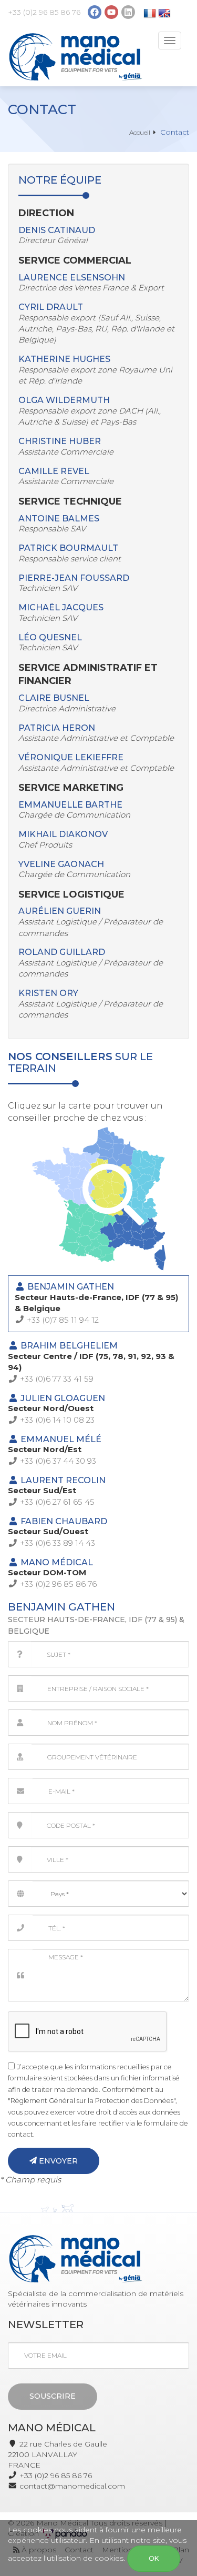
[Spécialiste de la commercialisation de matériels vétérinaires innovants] (75, 57)
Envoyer (57, 2161)
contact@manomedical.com (72, 2486)
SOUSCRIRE (53, 2396)
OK (154, 2558)
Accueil (140, 132)
